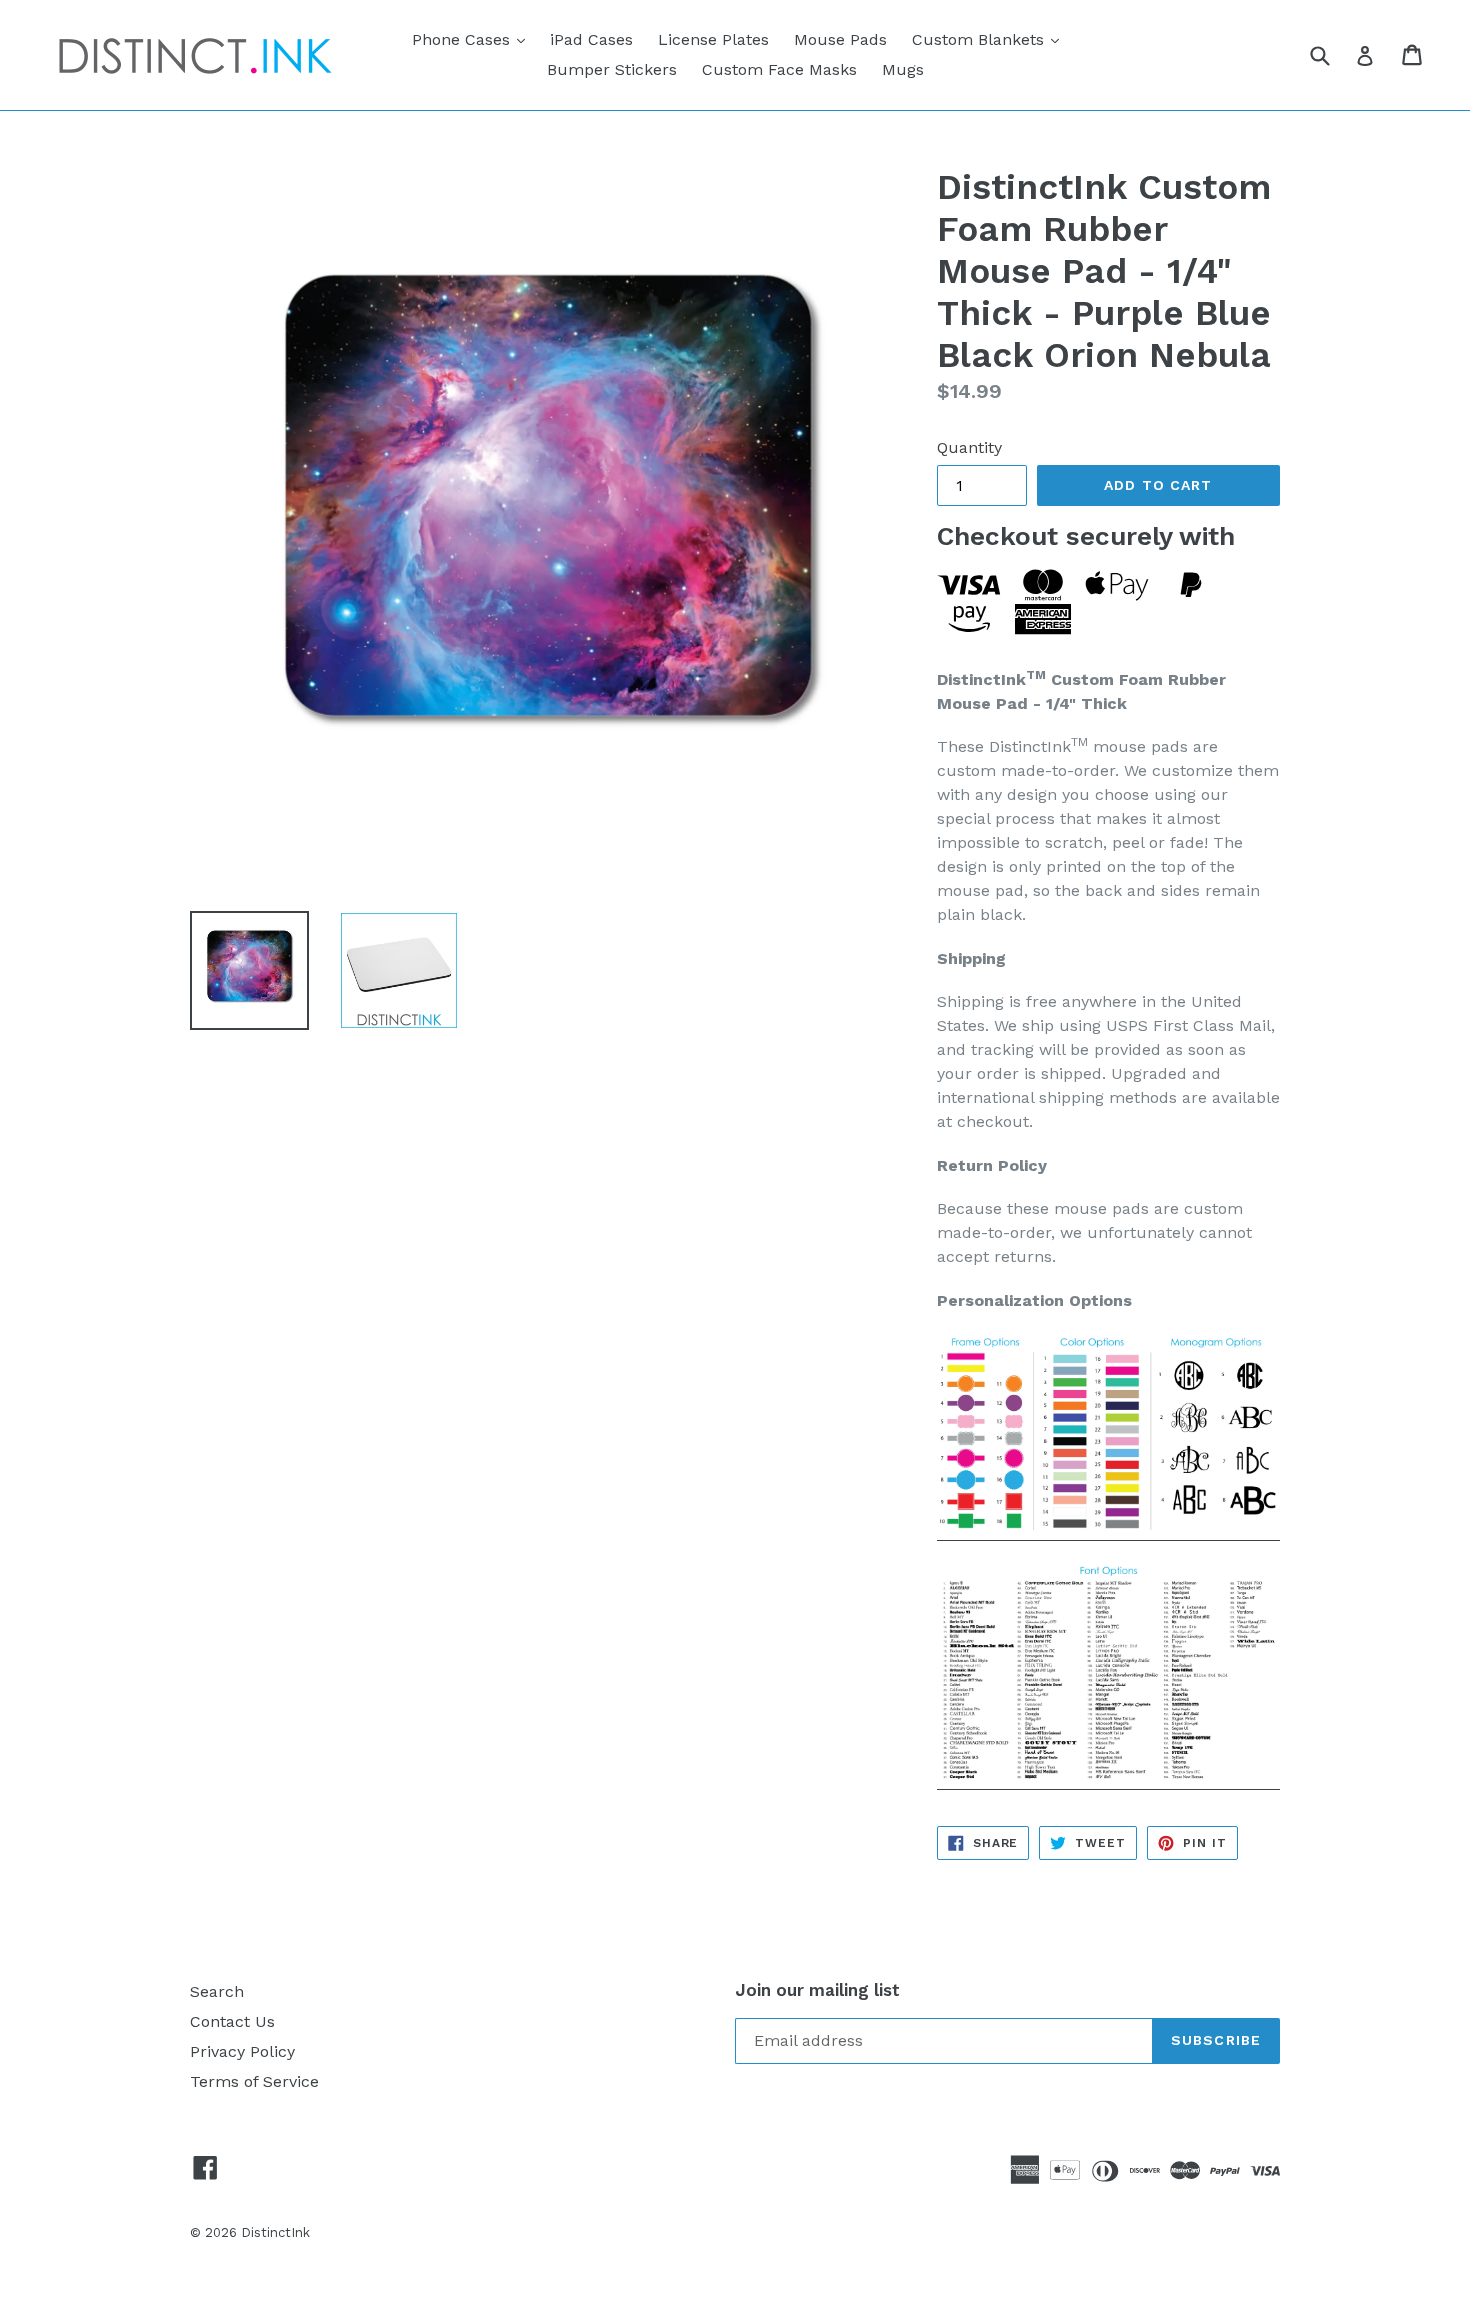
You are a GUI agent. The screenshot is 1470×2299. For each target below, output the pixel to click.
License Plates (713, 39)
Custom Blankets (990, 39)
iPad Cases (591, 39)
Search (217, 1991)
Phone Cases (473, 39)
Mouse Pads (840, 39)
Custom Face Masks (779, 69)
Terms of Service (254, 2081)
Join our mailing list (817, 1990)
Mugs (903, 69)
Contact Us (232, 2021)
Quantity (969, 447)
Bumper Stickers (612, 69)
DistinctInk (275, 2232)
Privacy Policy (242, 2051)
